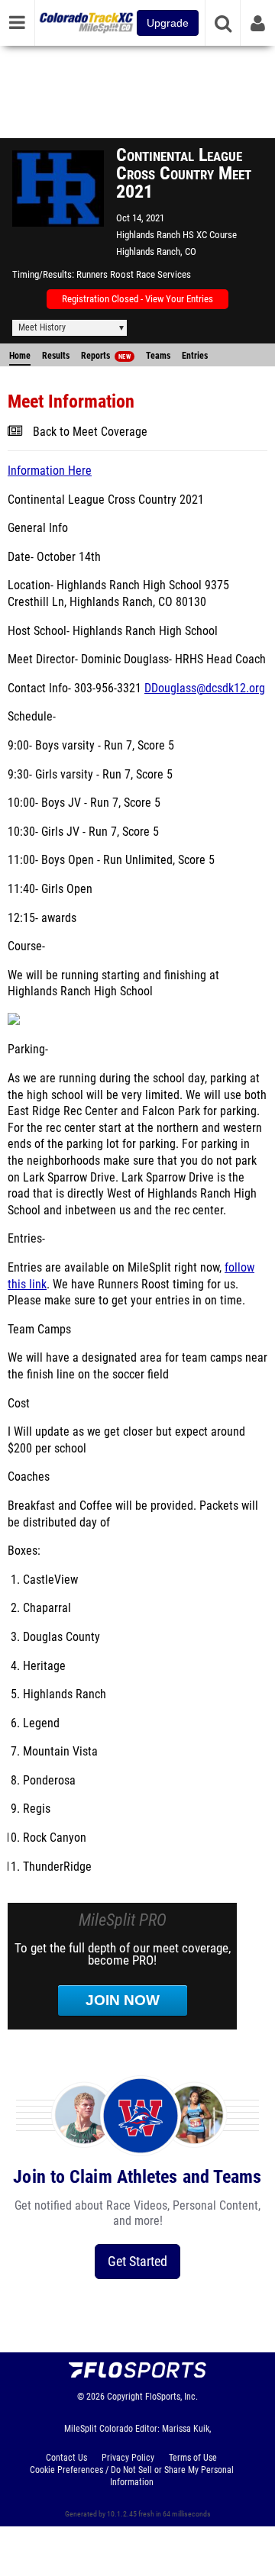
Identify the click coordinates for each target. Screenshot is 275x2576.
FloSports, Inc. (171, 2397)
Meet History (42, 327)
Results (56, 356)
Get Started (137, 2261)
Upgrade (168, 23)
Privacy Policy (128, 2458)
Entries (195, 356)
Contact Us (66, 2458)
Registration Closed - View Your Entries (137, 299)
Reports (106, 356)
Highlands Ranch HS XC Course (176, 235)
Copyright (125, 2397)
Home (20, 356)
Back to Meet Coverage (90, 432)
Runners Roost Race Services (134, 274)
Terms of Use (193, 2458)
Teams (158, 356)
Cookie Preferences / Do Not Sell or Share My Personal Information (132, 2476)
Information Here (50, 471)
